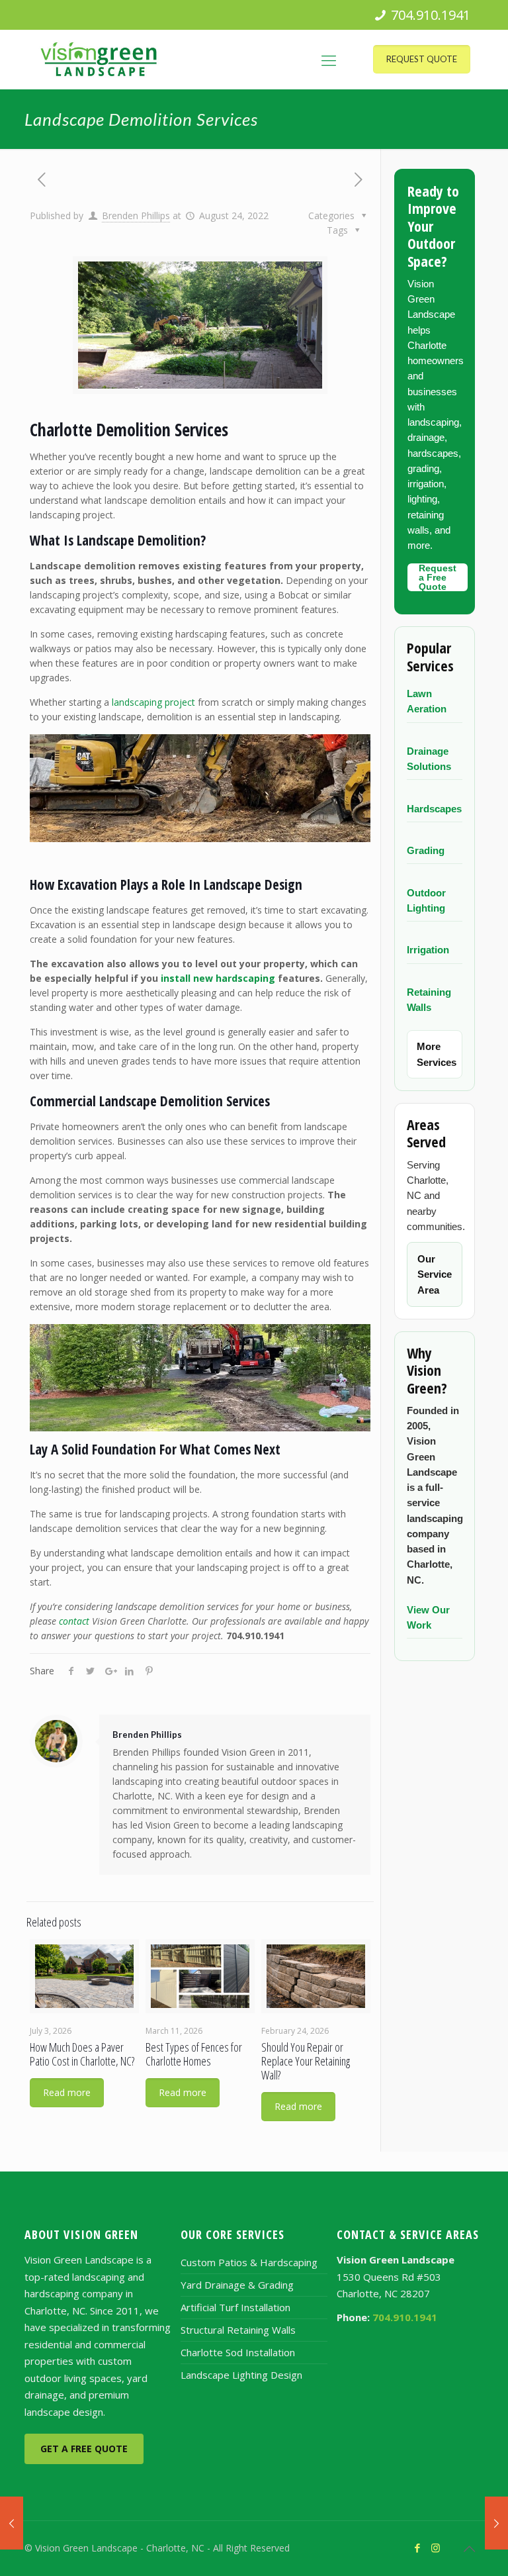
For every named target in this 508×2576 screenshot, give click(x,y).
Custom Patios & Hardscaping (249, 2262)
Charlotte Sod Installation (238, 2352)
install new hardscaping (218, 978)
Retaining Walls (429, 1000)
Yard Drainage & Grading (237, 2285)
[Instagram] (436, 2548)
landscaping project (153, 702)
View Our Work (428, 1617)
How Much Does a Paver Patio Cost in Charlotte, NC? (82, 2054)
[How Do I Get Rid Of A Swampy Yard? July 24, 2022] (12, 2523)
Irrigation (428, 950)
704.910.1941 (431, 15)
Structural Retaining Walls (238, 2330)
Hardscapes (434, 809)
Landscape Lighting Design (241, 2375)
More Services (437, 1054)
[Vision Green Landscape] (99, 60)
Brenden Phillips (136, 215)
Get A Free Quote (84, 2449)
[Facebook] (418, 2548)
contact (74, 1621)
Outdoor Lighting (426, 900)
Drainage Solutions (429, 759)
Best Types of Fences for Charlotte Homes (194, 2054)
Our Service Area (435, 1274)
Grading (426, 850)
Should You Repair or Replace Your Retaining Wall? (306, 2061)
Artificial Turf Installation (235, 2307)
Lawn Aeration (427, 701)
